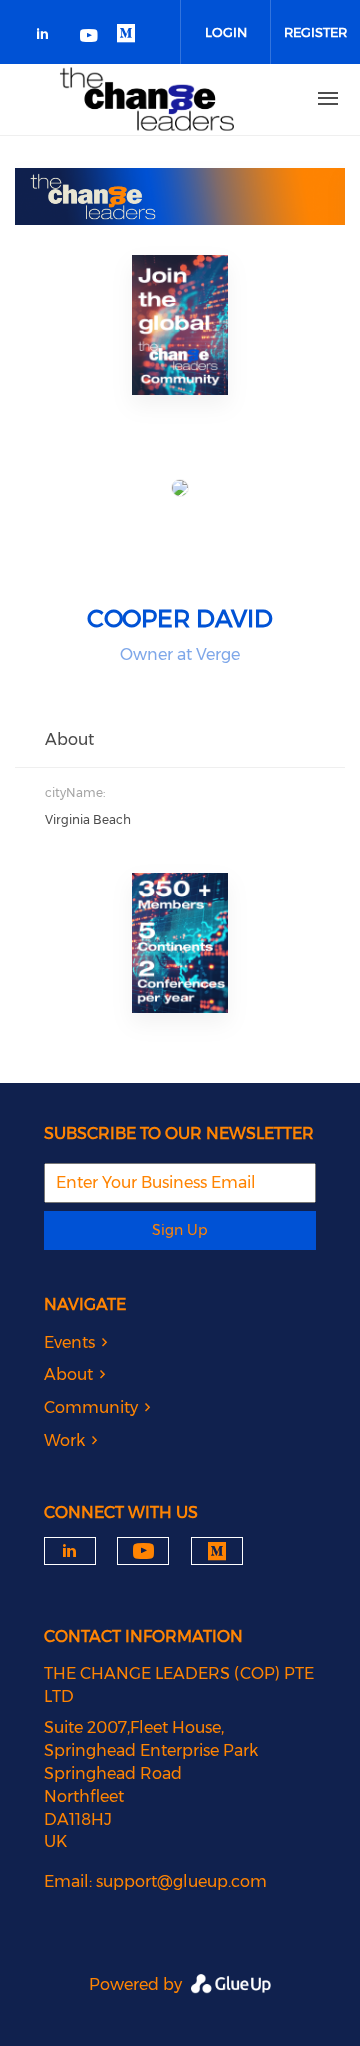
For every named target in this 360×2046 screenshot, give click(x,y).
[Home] (147, 99)
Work (64, 1440)
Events (69, 1342)
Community (91, 1407)
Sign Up (179, 1230)
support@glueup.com (181, 1881)
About (68, 1374)
